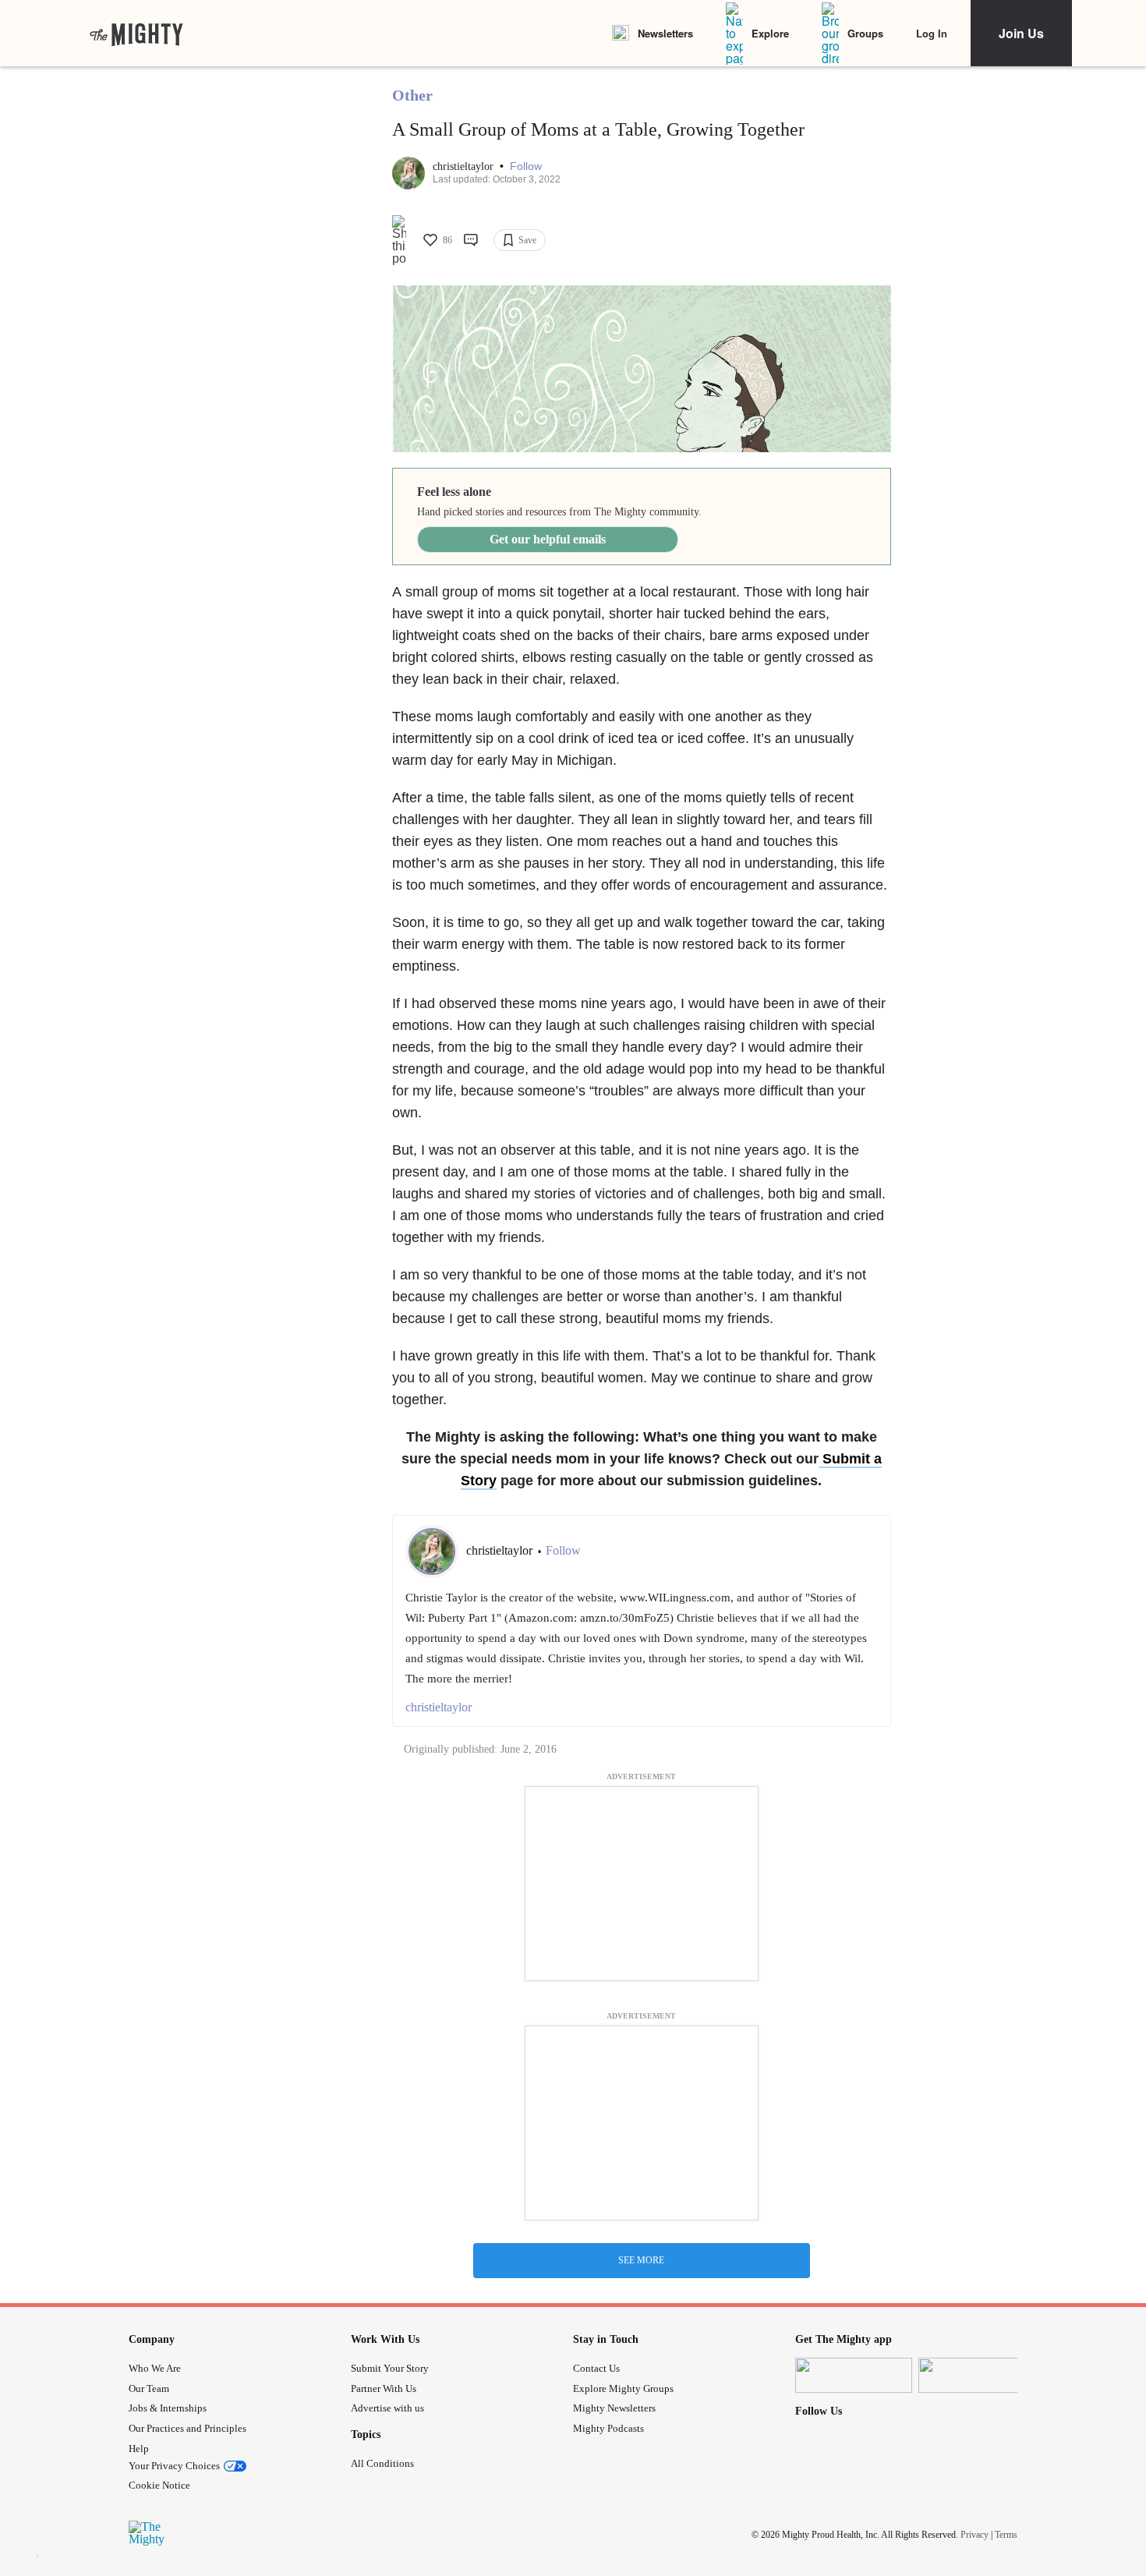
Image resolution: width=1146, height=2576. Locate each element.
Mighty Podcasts (608, 2428)
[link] (136, 34)
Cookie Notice (159, 2485)
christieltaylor (465, 166)
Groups (865, 33)
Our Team (149, 2388)
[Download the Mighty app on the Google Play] (977, 2375)
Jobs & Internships (168, 2408)
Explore (770, 33)
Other (412, 95)
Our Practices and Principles (187, 2428)
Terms (1006, 2535)
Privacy (974, 2535)
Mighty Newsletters (614, 2408)
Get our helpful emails (548, 539)
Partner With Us (384, 2388)
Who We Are (155, 2368)
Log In (932, 33)
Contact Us (596, 2368)
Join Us (1021, 33)
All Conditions (382, 2463)
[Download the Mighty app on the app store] (854, 2375)
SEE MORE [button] (641, 2260)
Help (139, 2449)
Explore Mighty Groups (623, 2388)
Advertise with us (387, 2408)
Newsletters (665, 33)
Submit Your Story (390, 2368)
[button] (526, 166)
